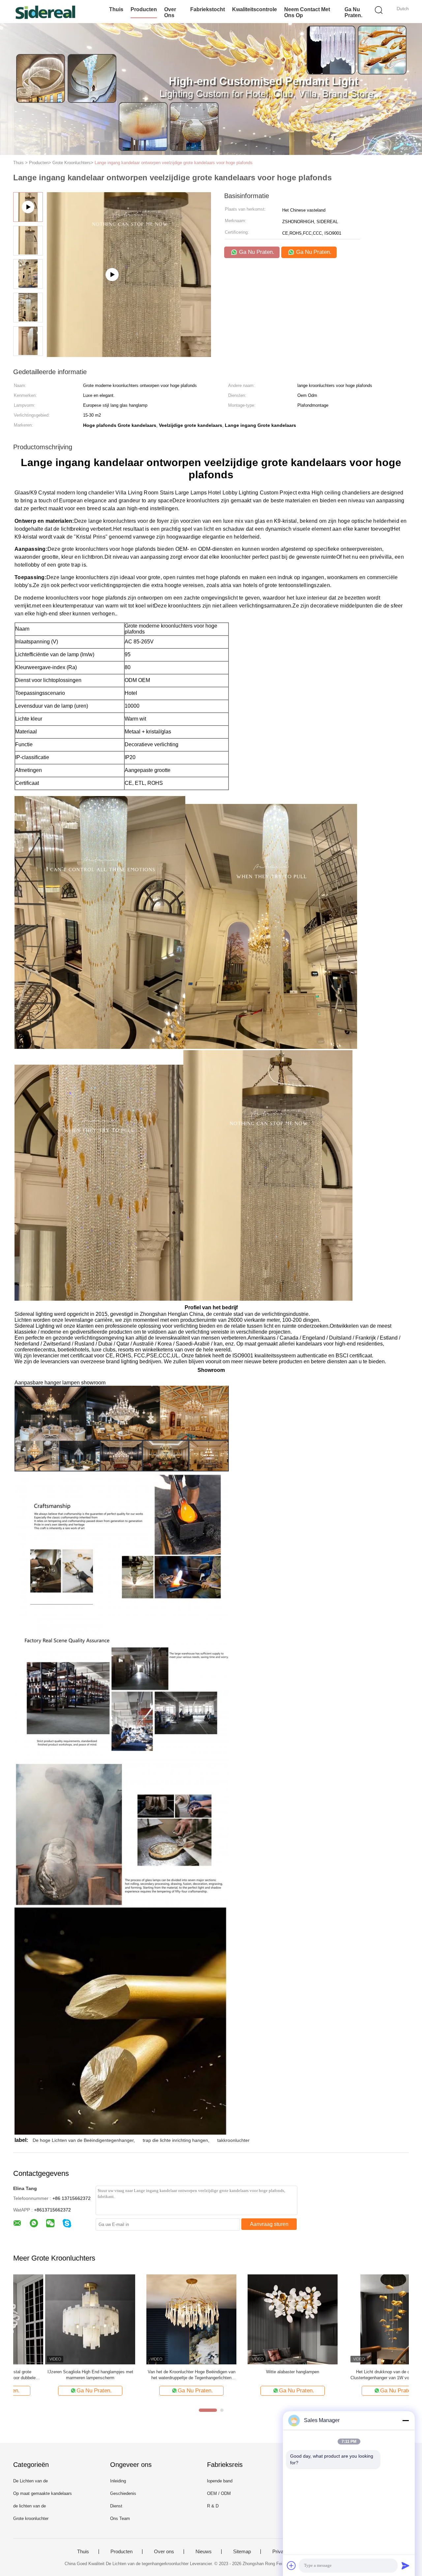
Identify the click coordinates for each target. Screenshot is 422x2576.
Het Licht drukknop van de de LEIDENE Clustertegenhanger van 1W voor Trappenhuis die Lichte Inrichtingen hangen (362, 2375)
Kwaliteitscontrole (255, 9)
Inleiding (118, 2481)
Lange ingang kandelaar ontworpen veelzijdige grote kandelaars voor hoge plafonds (174, 163)
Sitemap (242, 2552)
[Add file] (291, 2565)
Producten (144, 9)
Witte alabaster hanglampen (261, 2372)
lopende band (220, 2481)
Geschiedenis (123, 2493)
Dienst (116, 2506)
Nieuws (204, 2552)
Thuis (116, 9)
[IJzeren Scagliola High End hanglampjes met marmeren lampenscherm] (58, 2319)
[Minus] (406, 2420)
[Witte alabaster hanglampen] (261, 2319)
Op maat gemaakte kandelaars (43, 2493)
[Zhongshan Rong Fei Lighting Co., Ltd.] (45, 12)
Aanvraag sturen (269, 2224)
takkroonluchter (233, 2140)
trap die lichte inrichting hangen (175, 2140)
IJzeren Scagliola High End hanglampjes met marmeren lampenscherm (58, 2375)
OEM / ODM (219, 2493)
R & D (213, 2506)
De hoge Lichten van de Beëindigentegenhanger (83, 2140)
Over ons (170, 12)
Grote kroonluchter (31, 2518)
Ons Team (120, 2518)
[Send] (406, 2565)
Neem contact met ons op (307, 12)
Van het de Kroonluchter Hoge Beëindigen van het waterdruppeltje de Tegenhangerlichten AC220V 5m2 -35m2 (160, 2375)
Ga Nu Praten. (353, 12)
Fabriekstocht (208, 9)
